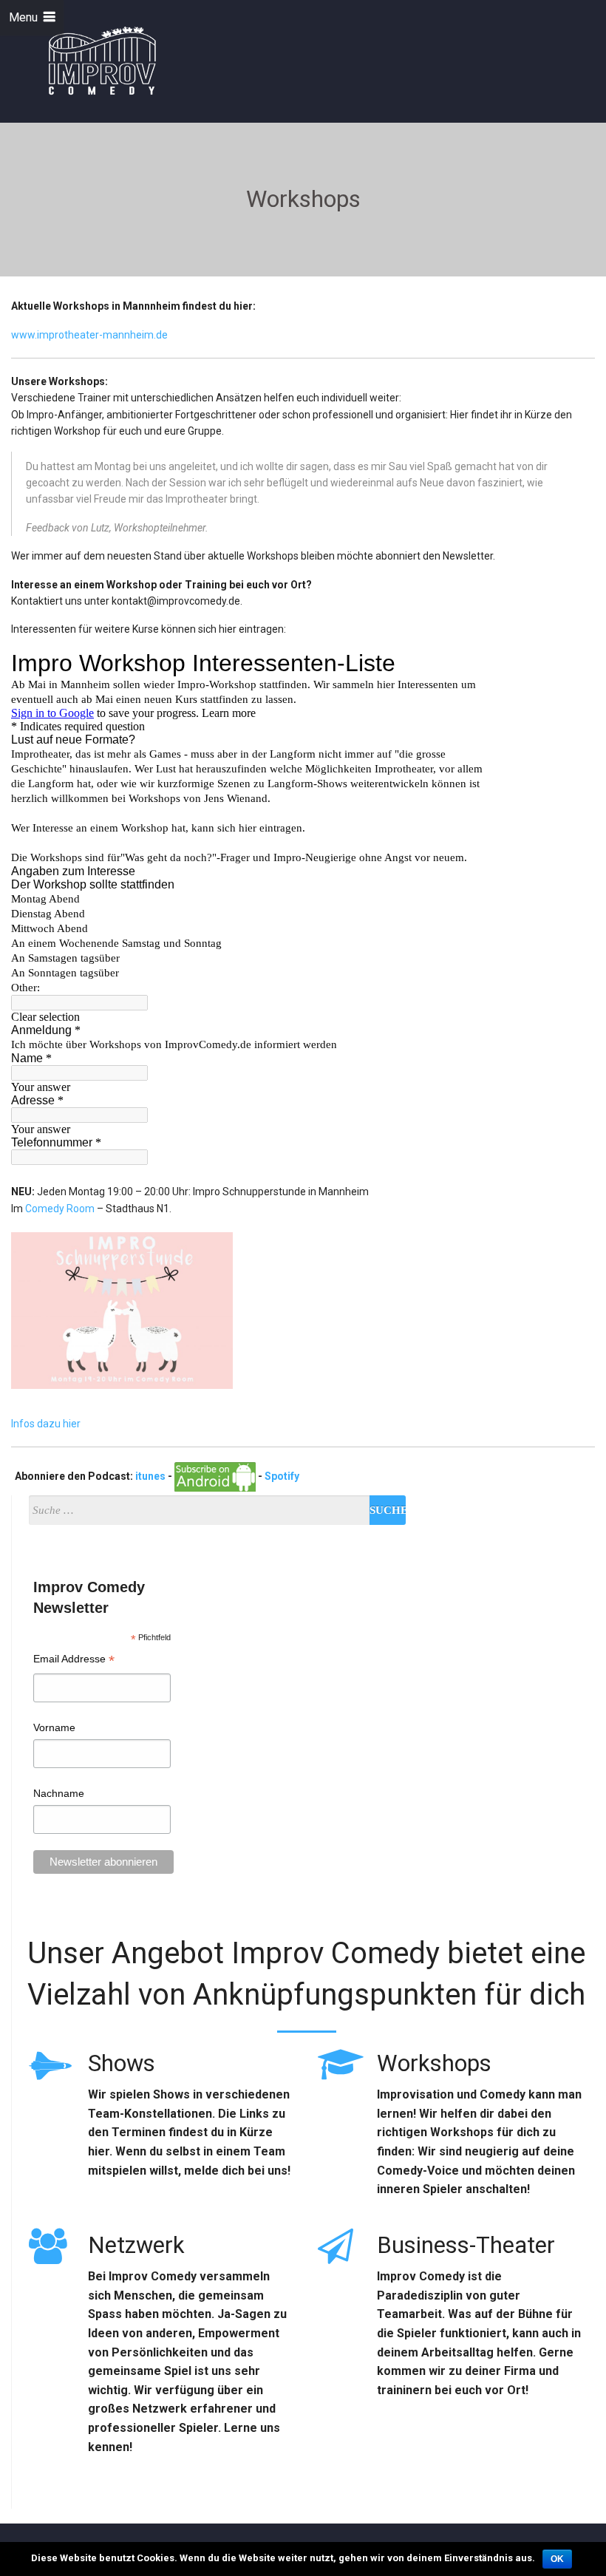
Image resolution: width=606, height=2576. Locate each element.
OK (557, 2559)
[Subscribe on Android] (215, 1476)
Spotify (282, 1476)
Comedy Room (60, 1209)
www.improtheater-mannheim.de (89, 335)
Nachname (59, 1793)
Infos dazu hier (46, 1424)
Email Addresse (74, 1661)
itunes (150, 1476)
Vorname (54, 1727)
